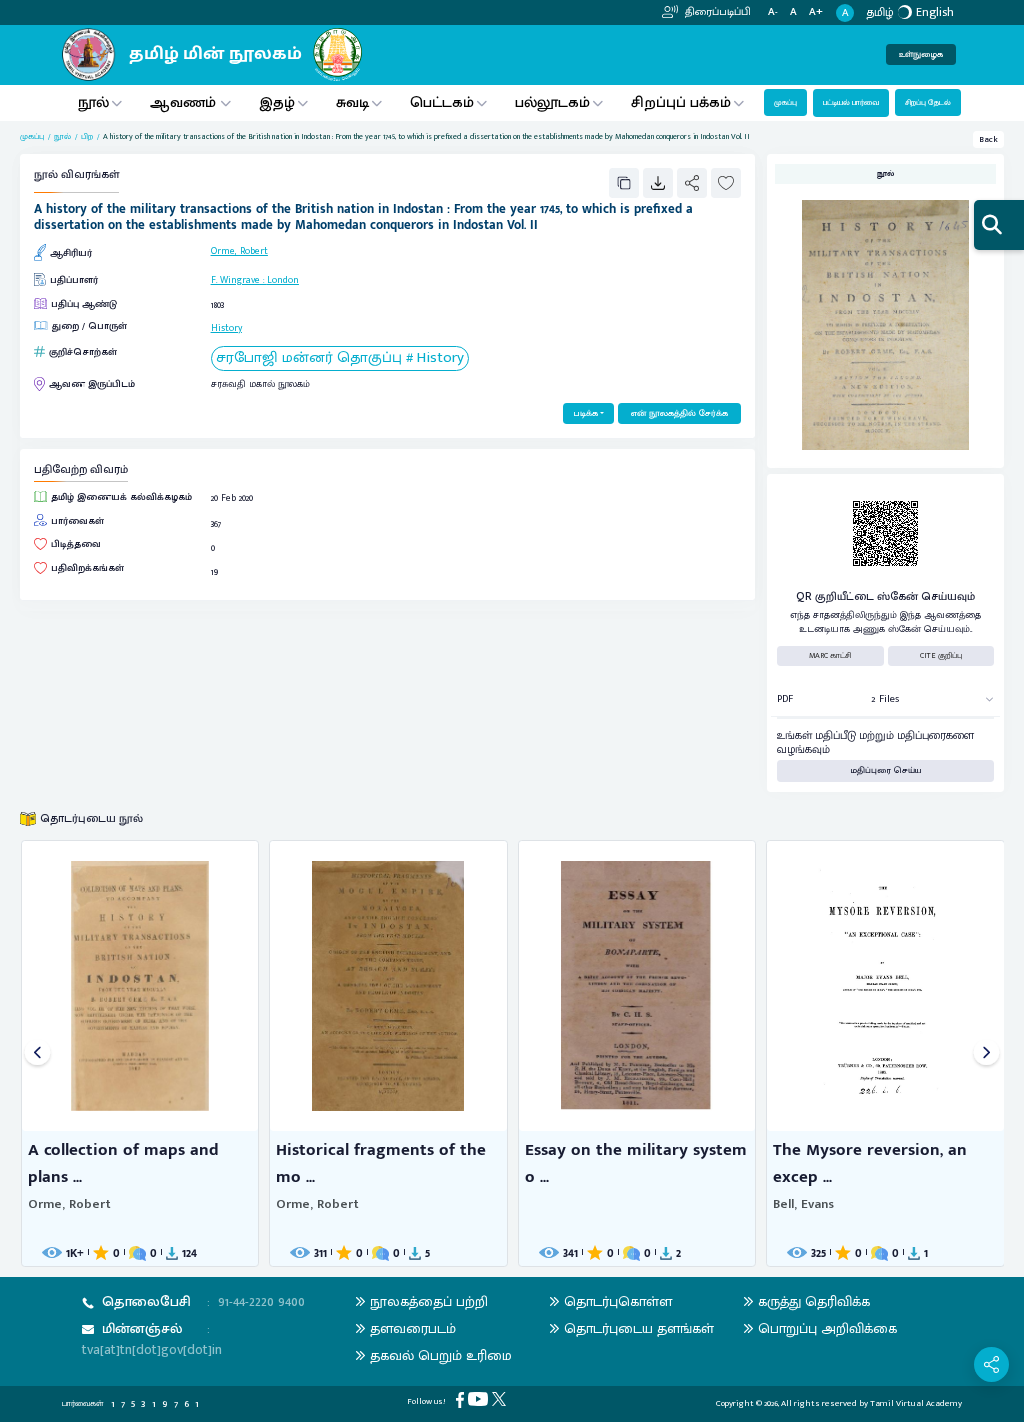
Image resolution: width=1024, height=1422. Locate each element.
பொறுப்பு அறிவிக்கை (827, 1328)
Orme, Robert (239, 251)
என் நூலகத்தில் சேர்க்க (679, 413)
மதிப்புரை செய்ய (886, 770)
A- (773, 12)
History (226, 328)
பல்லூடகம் (552, 102)
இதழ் (277, 102)
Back (988, 139)
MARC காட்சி (830, 655)
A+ (816, 12)
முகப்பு (785, 102)
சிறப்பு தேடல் (928, 102)
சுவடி (352, 102)
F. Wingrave (235, 280)
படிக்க (585, 413)
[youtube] (480, 1398)
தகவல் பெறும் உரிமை (441, 1355)
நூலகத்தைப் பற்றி (429, 1301)
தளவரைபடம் (413, 1328)
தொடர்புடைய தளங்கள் (639, 1328)
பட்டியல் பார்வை (851, 102)
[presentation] (37, 1053)
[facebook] (462, 1399)
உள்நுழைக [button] (921, 54)
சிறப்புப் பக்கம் (681, 102)
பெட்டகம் (442, 102)
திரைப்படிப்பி (716, 12)
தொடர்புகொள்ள (618, 1301)
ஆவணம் (185, 102)
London (283, 280)
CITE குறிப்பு (941, 655)
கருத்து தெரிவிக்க (814, 1301)
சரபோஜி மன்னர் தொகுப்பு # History (340, 358)
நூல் (93, 102)
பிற (87, 137)
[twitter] (501, 1398)
